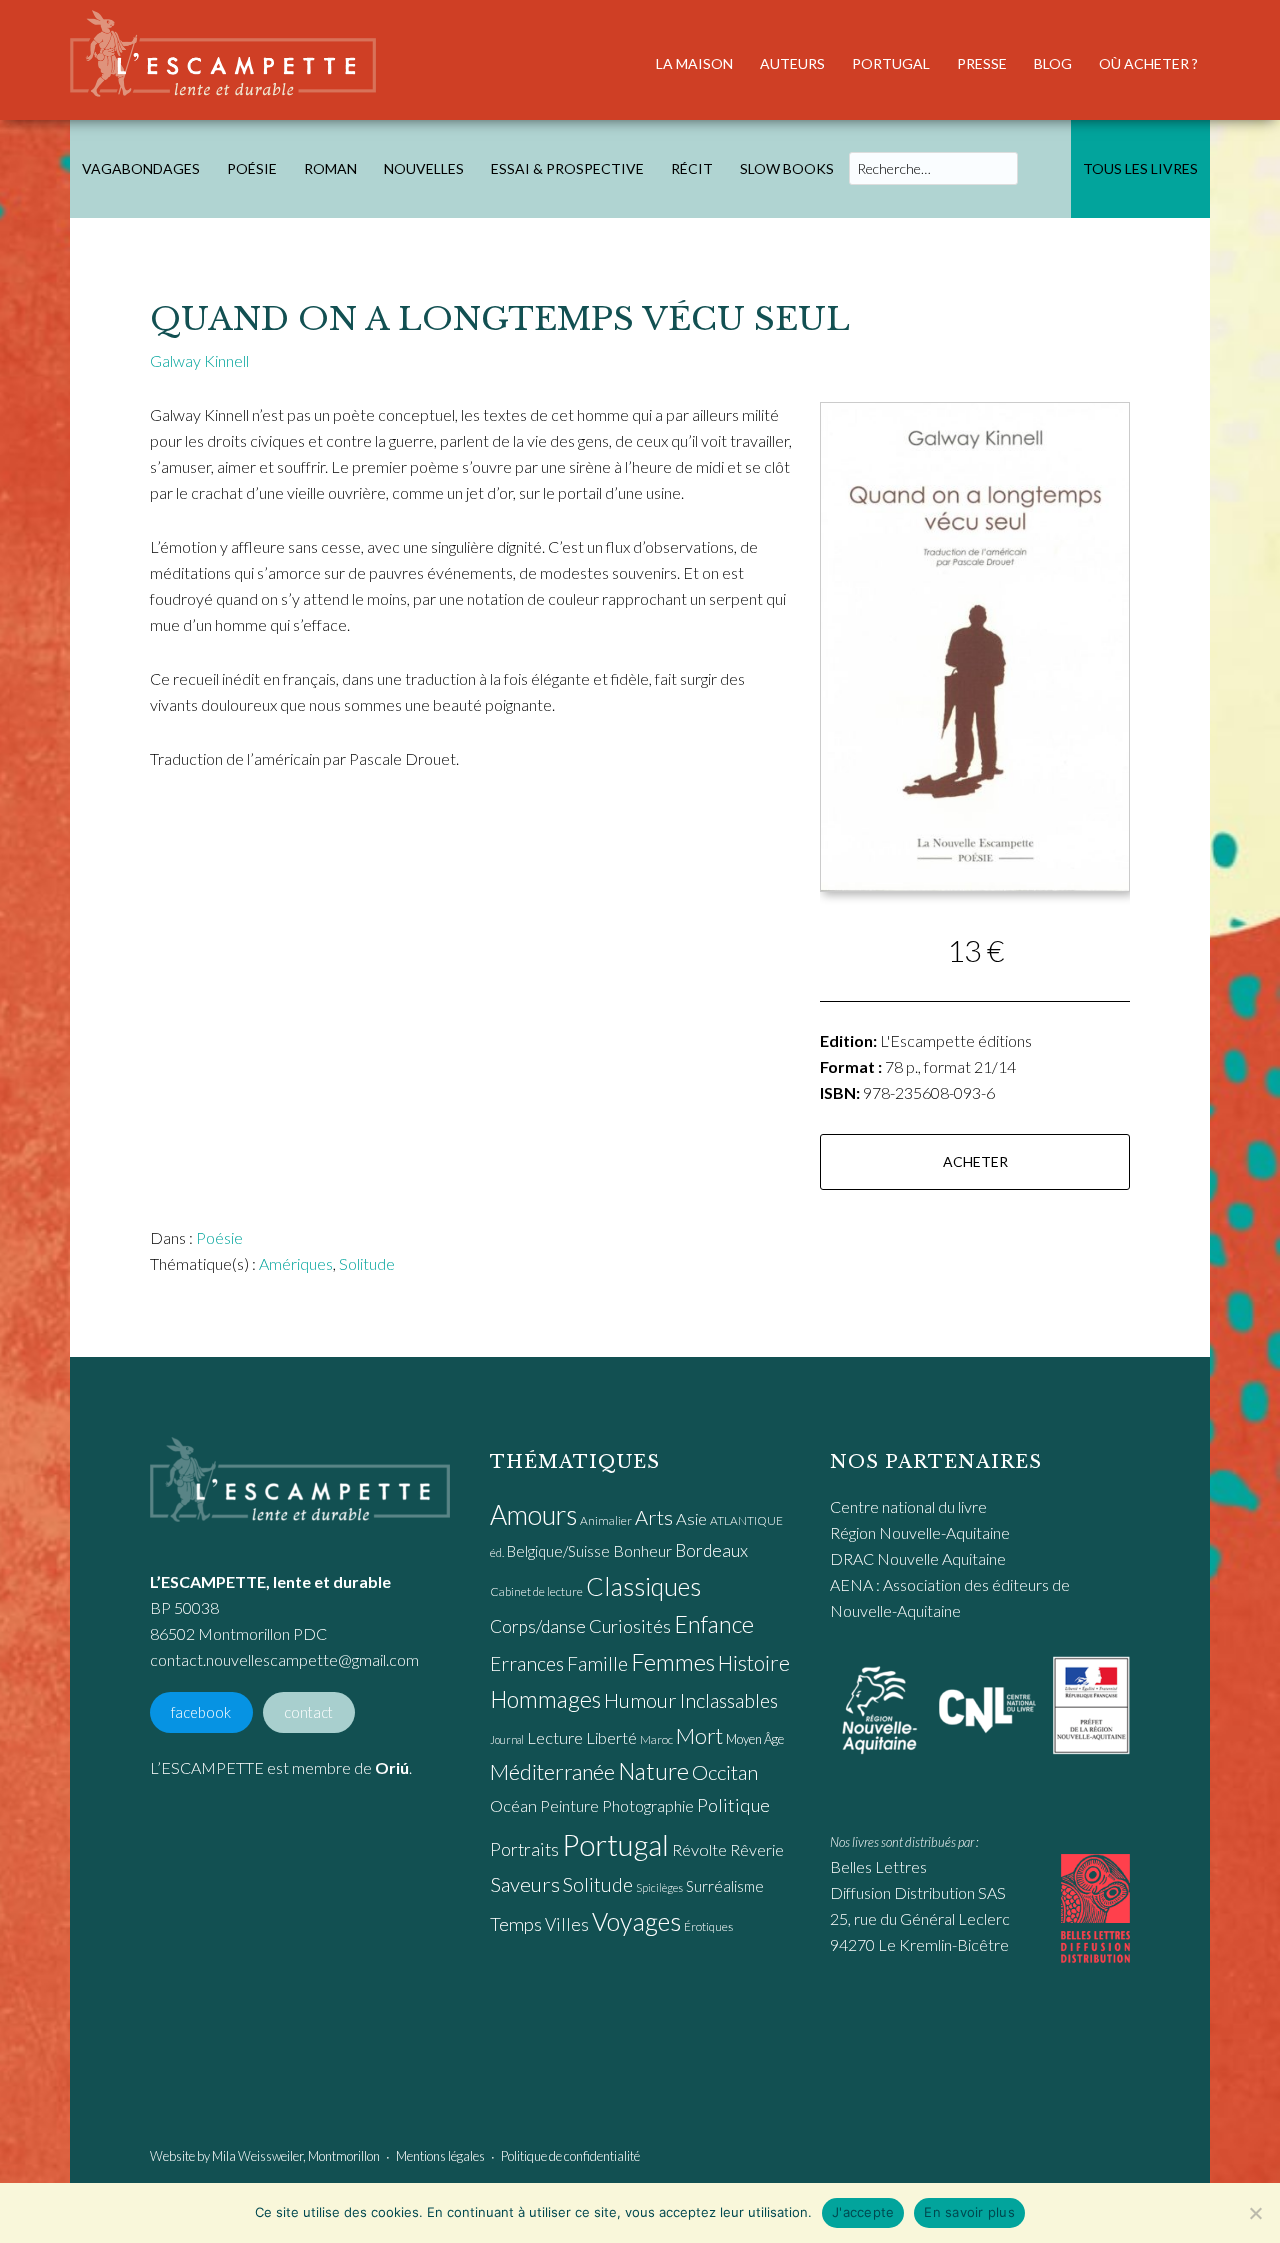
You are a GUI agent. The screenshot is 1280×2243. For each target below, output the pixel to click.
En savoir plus (969, 2212)
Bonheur (642, 1550)
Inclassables (729, 1700)
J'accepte (863, 2212)
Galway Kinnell (199, 360)
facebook (201, 1712)
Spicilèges (659, 1887)
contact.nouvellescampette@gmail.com (284, 1659)
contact (308, 1712)
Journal (507, 1739)
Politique (733, 1805)
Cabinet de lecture (536, 1591)
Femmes (673, 1662)
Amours (533, 1515)
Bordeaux (711, 1550)
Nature (653, 1771)
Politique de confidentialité (570, 2156)
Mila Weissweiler (257, 2156)
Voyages (636, 1921)
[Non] (1255, 2213)
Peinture (569, 1805)
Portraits (524, 1849)
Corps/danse (538, 1626)
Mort (699, 1736)
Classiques (643, 1586)
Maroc (656, 1739)
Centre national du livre (908, 1506)
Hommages (545, 1699)
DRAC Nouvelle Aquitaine (918, 1558)
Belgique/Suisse (558, 1551)
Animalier (606, 1520)
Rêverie (757, 1849)
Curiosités (630, 1626)
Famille (597, 1663)
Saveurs (525, 1884)
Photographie (648, 1805)
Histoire (754, 1662)
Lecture (555, 1738)
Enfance (714, 1624)
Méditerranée (552, 1772)
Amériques (296, 1263)
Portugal (615, 1844)
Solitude (367, 1263)
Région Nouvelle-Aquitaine (920, 1532)
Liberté (611, 1738)
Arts (654, 1517)
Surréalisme (725, 1886)
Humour (640, 1700)
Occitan (725, 1772)
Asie (691, 1519)
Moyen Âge (755, 1739)
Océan (513, 1806)
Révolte (699, 1850)
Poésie (219, 1237)
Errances (527, 1663)
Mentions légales (440, 2156)
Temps (516, 1924)
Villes (567, 1924)
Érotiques (708, 1926)
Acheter (975, 1161)
